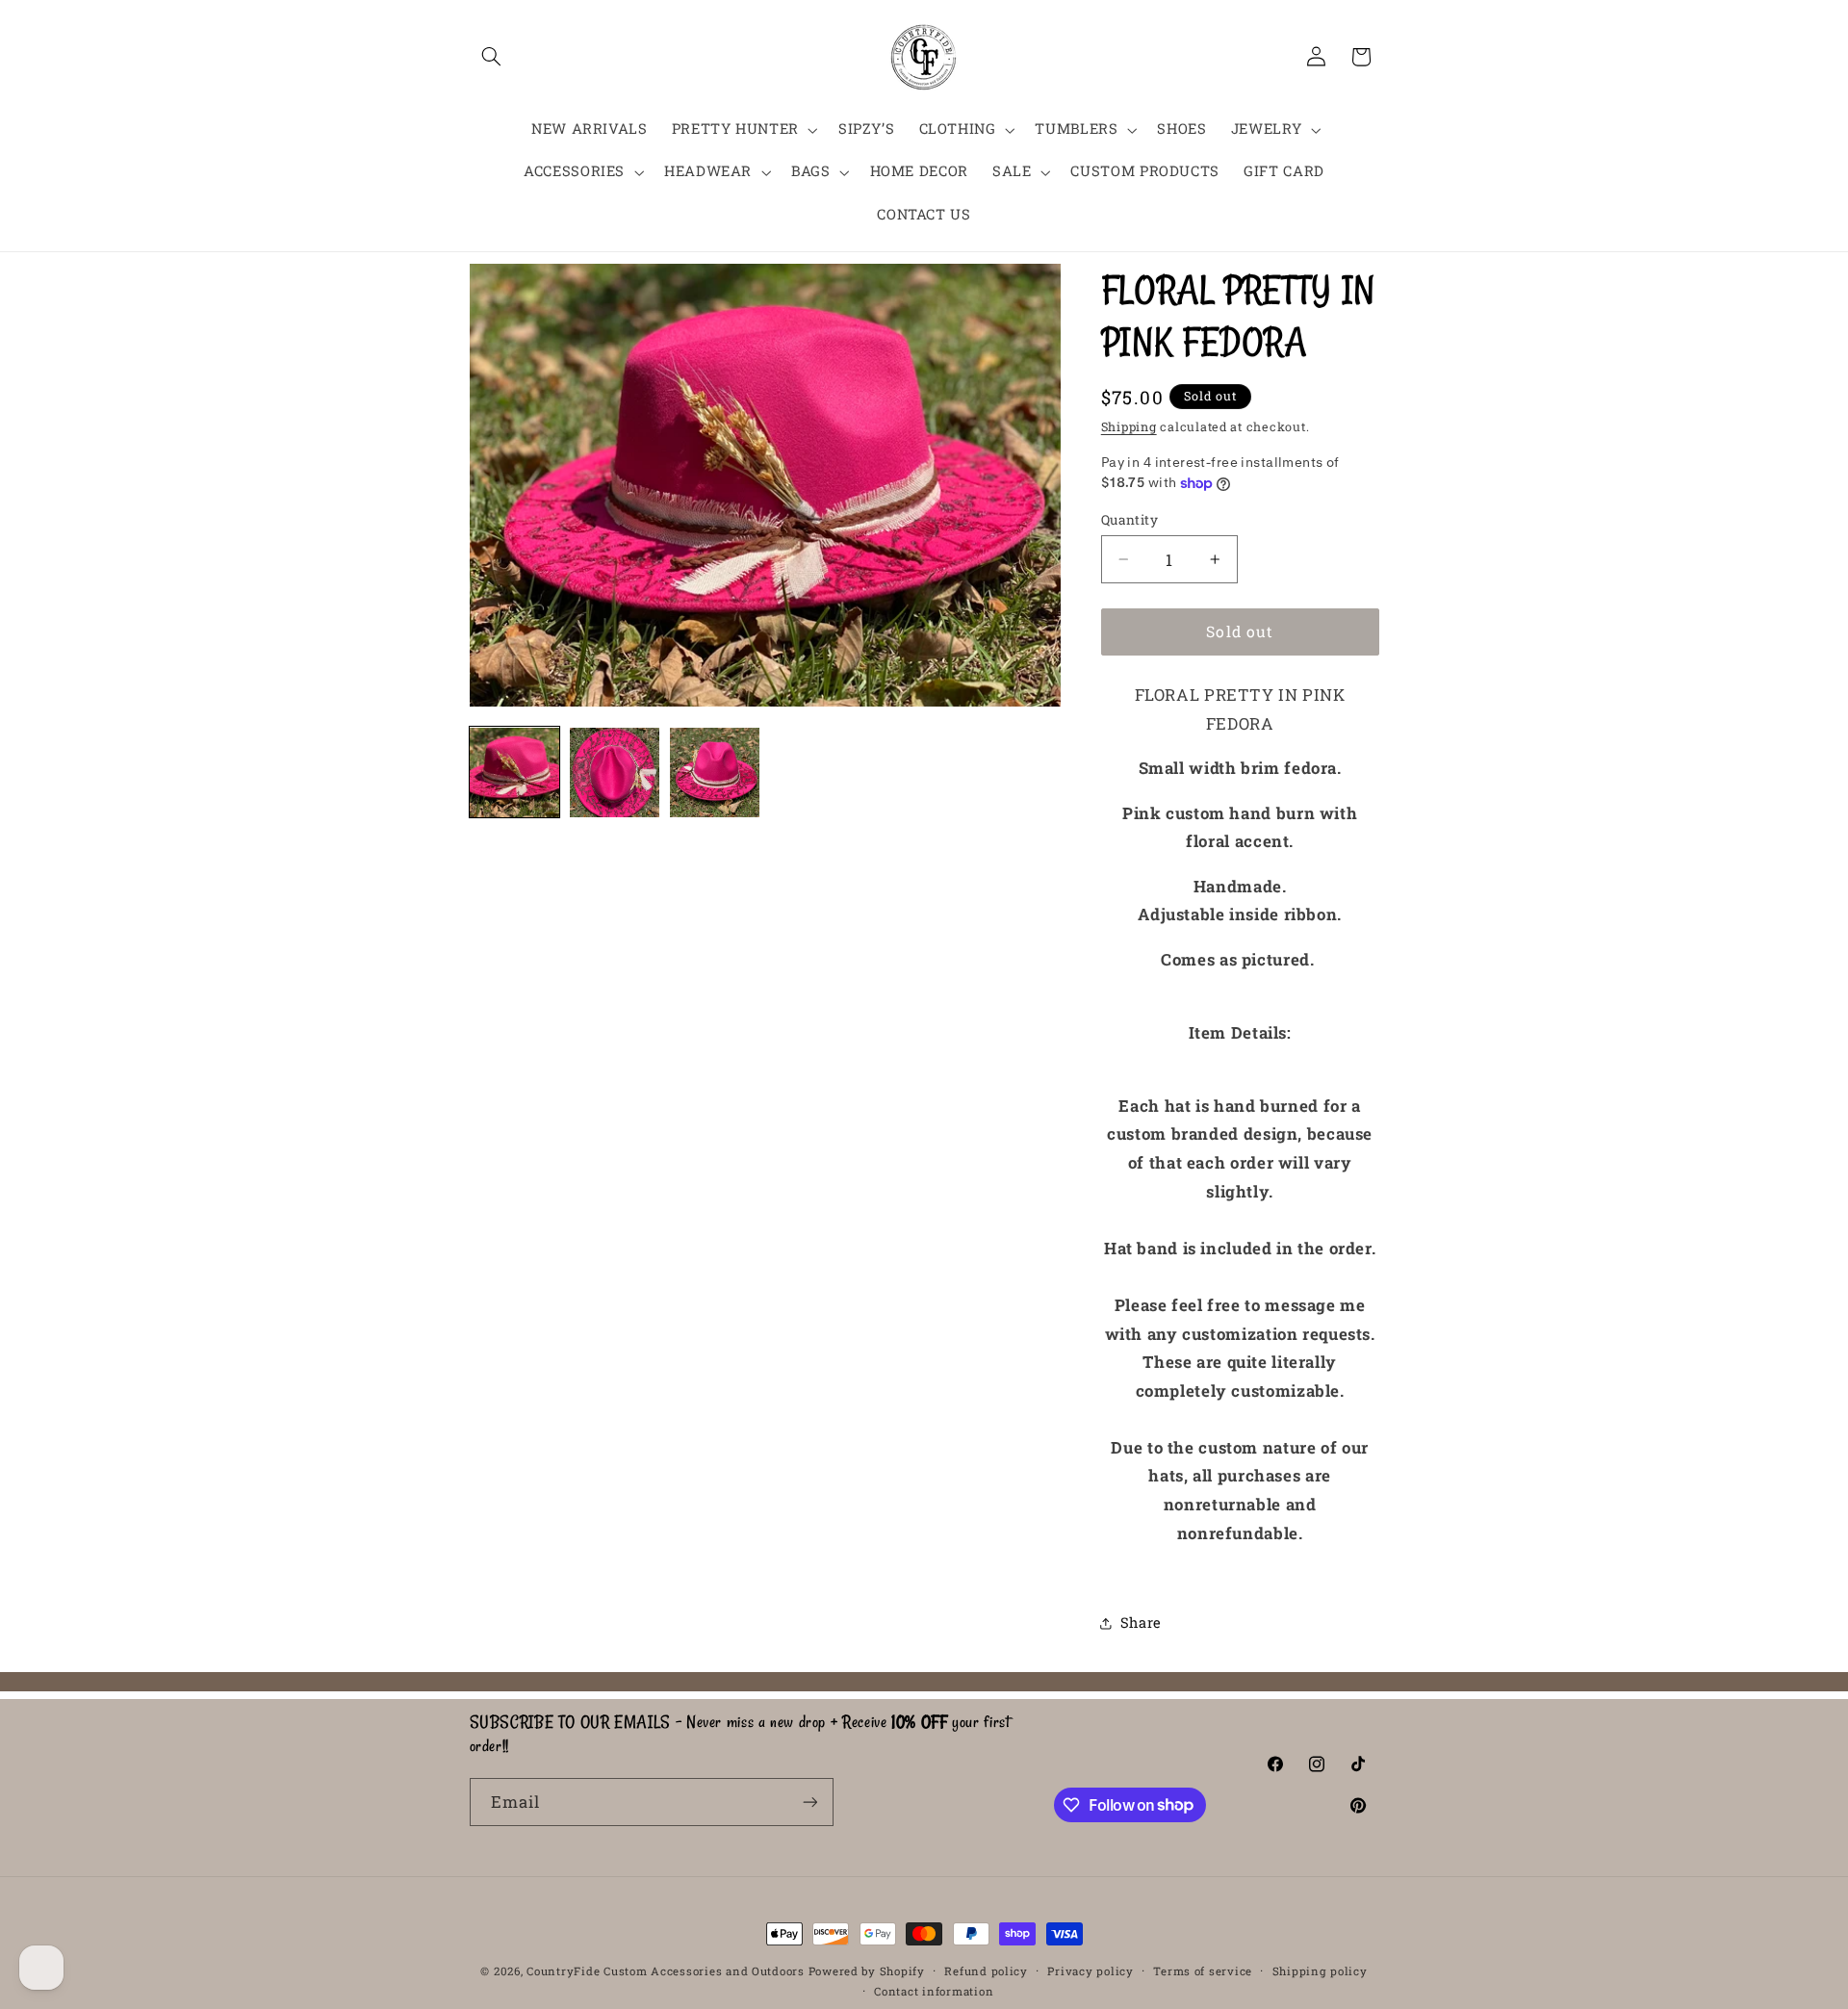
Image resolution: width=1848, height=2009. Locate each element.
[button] (492, 57)
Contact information (934, 1991)
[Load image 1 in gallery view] (515, 773)
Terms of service (1203, 1971)
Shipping (1129, 426)
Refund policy (986, 1971)
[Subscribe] (809, 1802)
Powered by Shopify (867, 1971)
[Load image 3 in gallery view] (715, 773)
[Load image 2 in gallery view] (615, 773)
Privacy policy (1090, 1971)
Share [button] (1141, 1623)
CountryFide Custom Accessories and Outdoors (666, 1971)
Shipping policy (1320, 1971)
